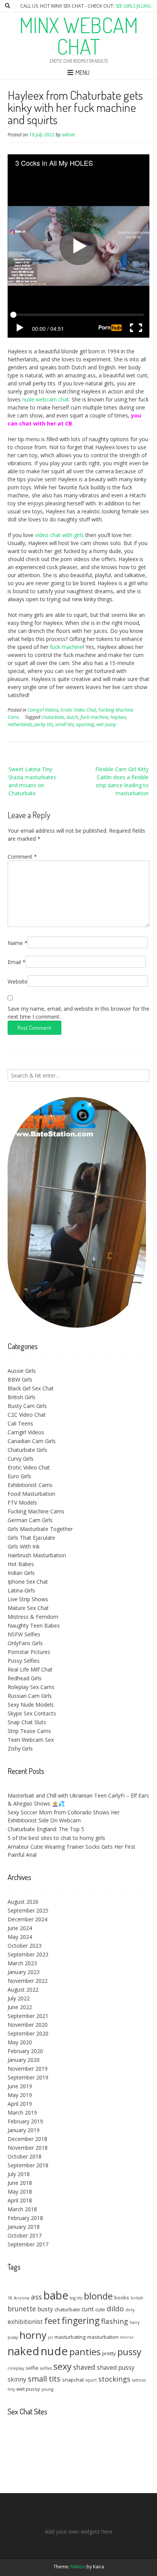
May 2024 (20, 1937)
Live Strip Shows (28, 1599)
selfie (32, 2368)
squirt (91, 2380)
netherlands (20, 724)
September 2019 (28, 2077)
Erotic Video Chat (78, 710)
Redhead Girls (25, 1678)
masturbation (103, 2337)
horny (33, 2335)
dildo (115, 2308)
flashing (115, 2321)
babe (56, 2295)
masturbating (70, 2337)
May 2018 (20, 2192)
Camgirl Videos (43, 710)
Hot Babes (21, 1564)
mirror (127, 2337)
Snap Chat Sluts (27, 1722)
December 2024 (27, 1919)
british (137, 2298)
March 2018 (22, 2209)
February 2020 (25, 2051)
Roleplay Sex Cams (31, 1687)
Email (17, 962)
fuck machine (66, 647)
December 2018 (27, 2139)
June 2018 (20, 2183)
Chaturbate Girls (27, 1450)
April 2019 (20, 2104)
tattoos (139, 2380)
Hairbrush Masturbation (37, 1555)
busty (45, 2309)
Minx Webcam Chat (79, 36)
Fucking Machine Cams (36, 1511)
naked (23, 2351)
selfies (46, 2368)
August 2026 (23, 1902)
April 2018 (20, 2200)
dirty (130, 2310)
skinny (17, 2379)
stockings (114, 2379)
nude (54, 2351)
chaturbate (53, 717)
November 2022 (28, 1981)
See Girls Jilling (133, 6)
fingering (81, 2320)
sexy (62, 2366)
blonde (98, 2296)
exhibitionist (25, 2322)
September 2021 (28, 2016)
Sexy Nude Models (31, 1705)
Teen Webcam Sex (31, 1740)
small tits (64, 724)
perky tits (44, 724)
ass (36, 2297)
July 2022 (19, 1998)
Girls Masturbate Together (40, 1529)
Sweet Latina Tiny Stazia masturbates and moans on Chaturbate (32, 781)
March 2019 (22, 2112)
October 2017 (25, 2235)
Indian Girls (21, 1573)
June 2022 (20, 2007)
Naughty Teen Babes (34, 1625)
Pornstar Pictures (29, 1652)
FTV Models (22, 1502)
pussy (129, 2352)
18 (10, 2298)
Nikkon (78, 2567)
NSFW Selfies (24, 1634)
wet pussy (106, 724)
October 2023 (25, 1946)
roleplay (16, 2368)
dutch (72, 717)
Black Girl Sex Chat (31, 1388)
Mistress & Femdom (33, 1617)
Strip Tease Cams (29, 1731)
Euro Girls (19, 1476)
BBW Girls (20, 1379)
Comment (22, 857)
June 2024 (20, 1928)
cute (100, 2309)
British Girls (22, 1397)
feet (52, 2321)
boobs (122, 2298)
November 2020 (28, 2025)
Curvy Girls (21, 1459)
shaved (84, 2367)
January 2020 (24, 2060)
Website (18, 981)
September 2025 (28, 1910)
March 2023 (22, 1963)
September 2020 (28, 2033)
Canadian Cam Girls (32, 1441)
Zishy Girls (20, 1748)
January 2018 (24, 2227)
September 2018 (28, 2165)
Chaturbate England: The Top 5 (46, 1829)
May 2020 (20, 2042)
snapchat (73, 2380)
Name (18, 943)
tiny (11, 2389)
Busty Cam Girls (27, 1406)
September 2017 (28, 2244)
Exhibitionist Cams (30, 1485)
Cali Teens (20, 1423)
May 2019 (20, 2095)
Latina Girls (21, 1590)
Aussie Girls (22, 1371)
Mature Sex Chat (28, 1608)
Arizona (22, 2298)
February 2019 (25, 2121)
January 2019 (24, 2130)
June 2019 (20, 2086)
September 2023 (28, 1954)
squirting (85, 724)
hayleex (118, 717)
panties (85, 2352)
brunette (22, 2309)
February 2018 (25, 2218)
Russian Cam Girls (30, 1696)
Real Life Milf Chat (30, 1669)
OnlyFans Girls (25, 1643)
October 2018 (25, 2156)
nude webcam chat (46, 399)
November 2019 (28, 2069)
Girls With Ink (24, 1546)
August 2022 (23, 1989)
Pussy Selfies (24, 1661)
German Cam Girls (30, 1520)
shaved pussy (116, 2367)
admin (68, 135)
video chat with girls (59, 535)
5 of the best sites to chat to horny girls (56, 1838)
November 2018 (28, 2148)
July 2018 (19, 2174)
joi (50, 2337)
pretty (109, 2353)
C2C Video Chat (27, 1415)
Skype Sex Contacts (32, 1713)
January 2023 (24, 1972)
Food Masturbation (31, 1494)
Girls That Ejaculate (31, 1538)
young (47, 2389)
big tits (76, 2298)
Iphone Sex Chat (28, 1582)
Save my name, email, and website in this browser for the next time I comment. (78, 1013)
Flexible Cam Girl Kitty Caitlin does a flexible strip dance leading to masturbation (122, 781)
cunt (88, 2309)
